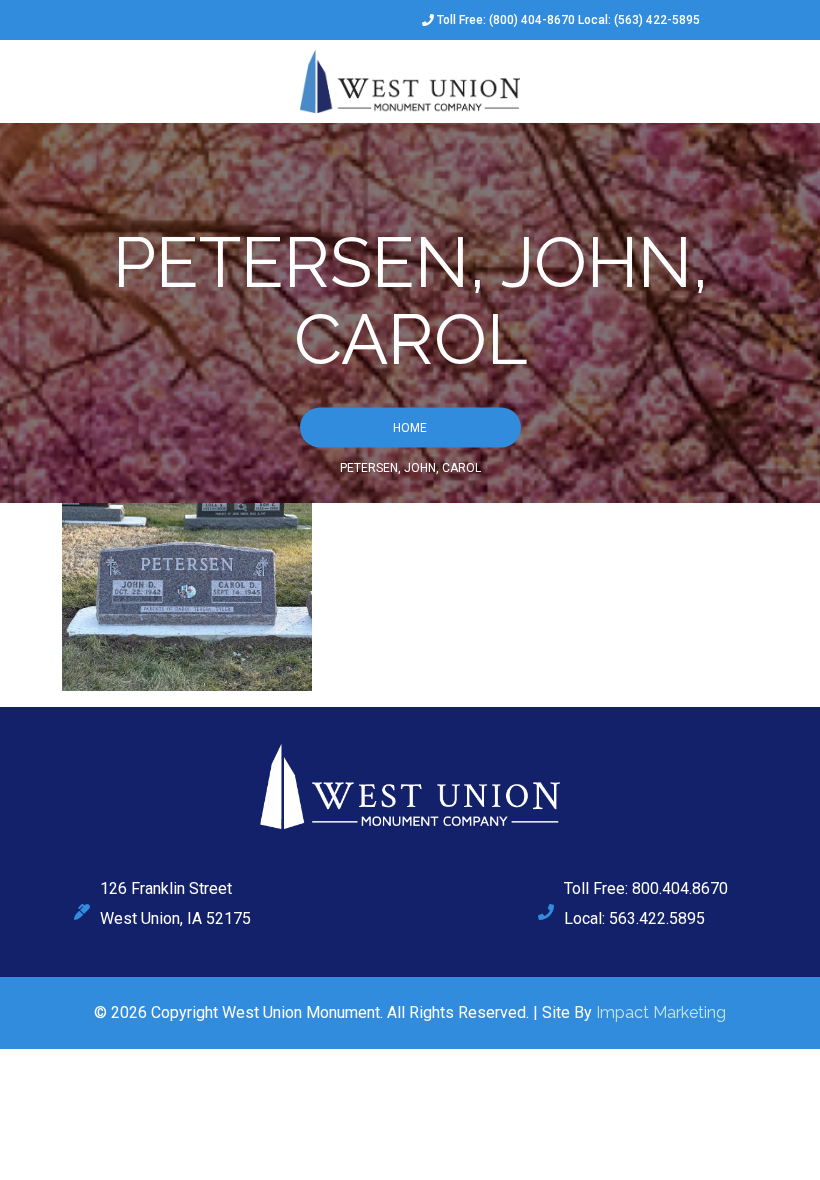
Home (410, 427)
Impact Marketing (661, 1012)
